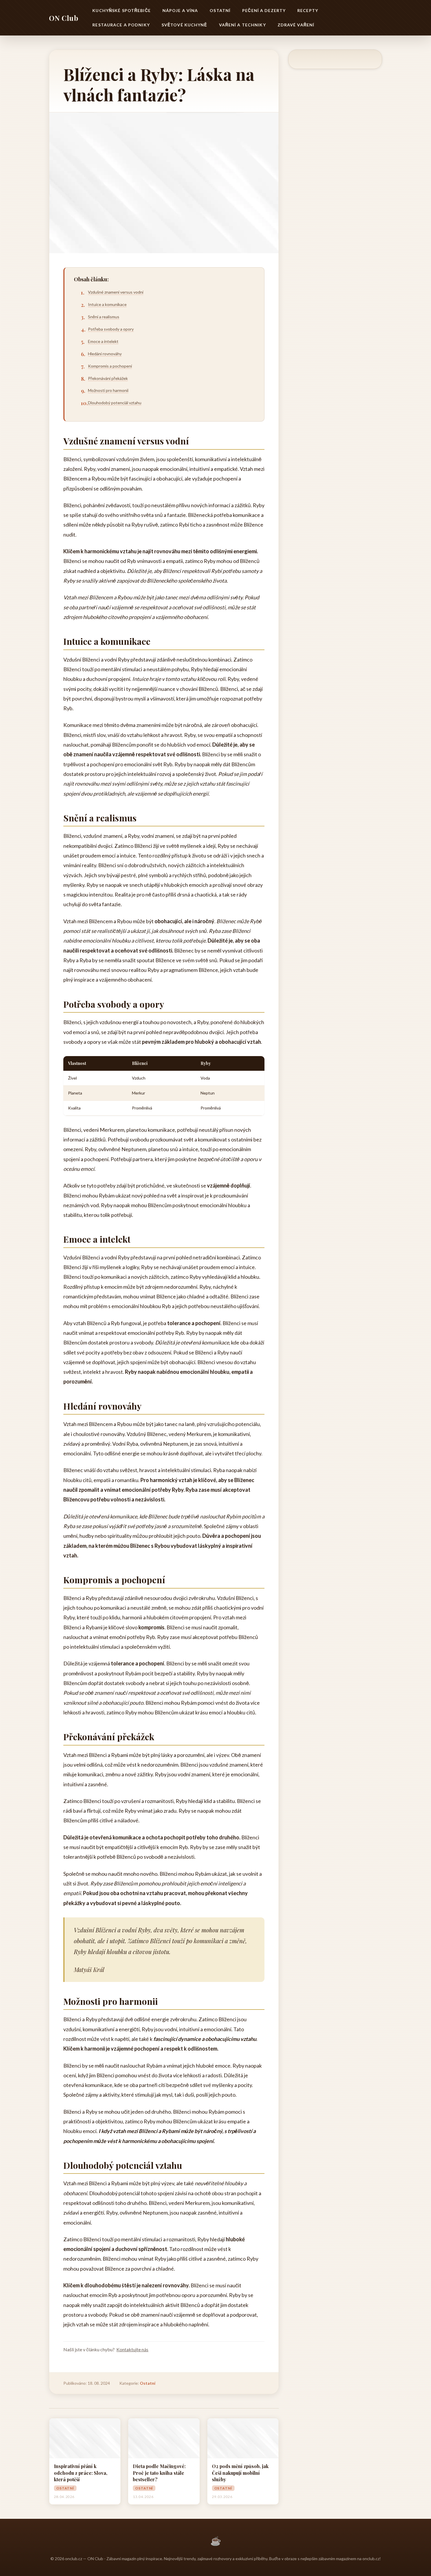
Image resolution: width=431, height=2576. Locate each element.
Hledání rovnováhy (105, 354)
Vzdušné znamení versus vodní (116, 292)
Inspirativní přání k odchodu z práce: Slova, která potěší (81, 2473)
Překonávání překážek (108, 378)
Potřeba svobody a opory (111, 329)
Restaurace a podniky (121, 25)
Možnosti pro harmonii (108, 390)
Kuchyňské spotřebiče (121, 10)
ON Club (64, 18)
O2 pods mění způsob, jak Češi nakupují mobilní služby (240, 2473)
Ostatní (220, 10)
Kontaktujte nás (132, 2349)
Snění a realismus (104, 317)
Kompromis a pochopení (110, 366)
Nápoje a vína (180, 10)
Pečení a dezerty (264, 10)
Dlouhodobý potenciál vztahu (115, 403)
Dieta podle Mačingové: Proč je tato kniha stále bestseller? (159, 2473)
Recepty (308, 10)
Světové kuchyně (184, 25)
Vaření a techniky (242, 25)
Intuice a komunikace (107, 304)
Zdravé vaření (296, 25)
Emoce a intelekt (103, 341)
